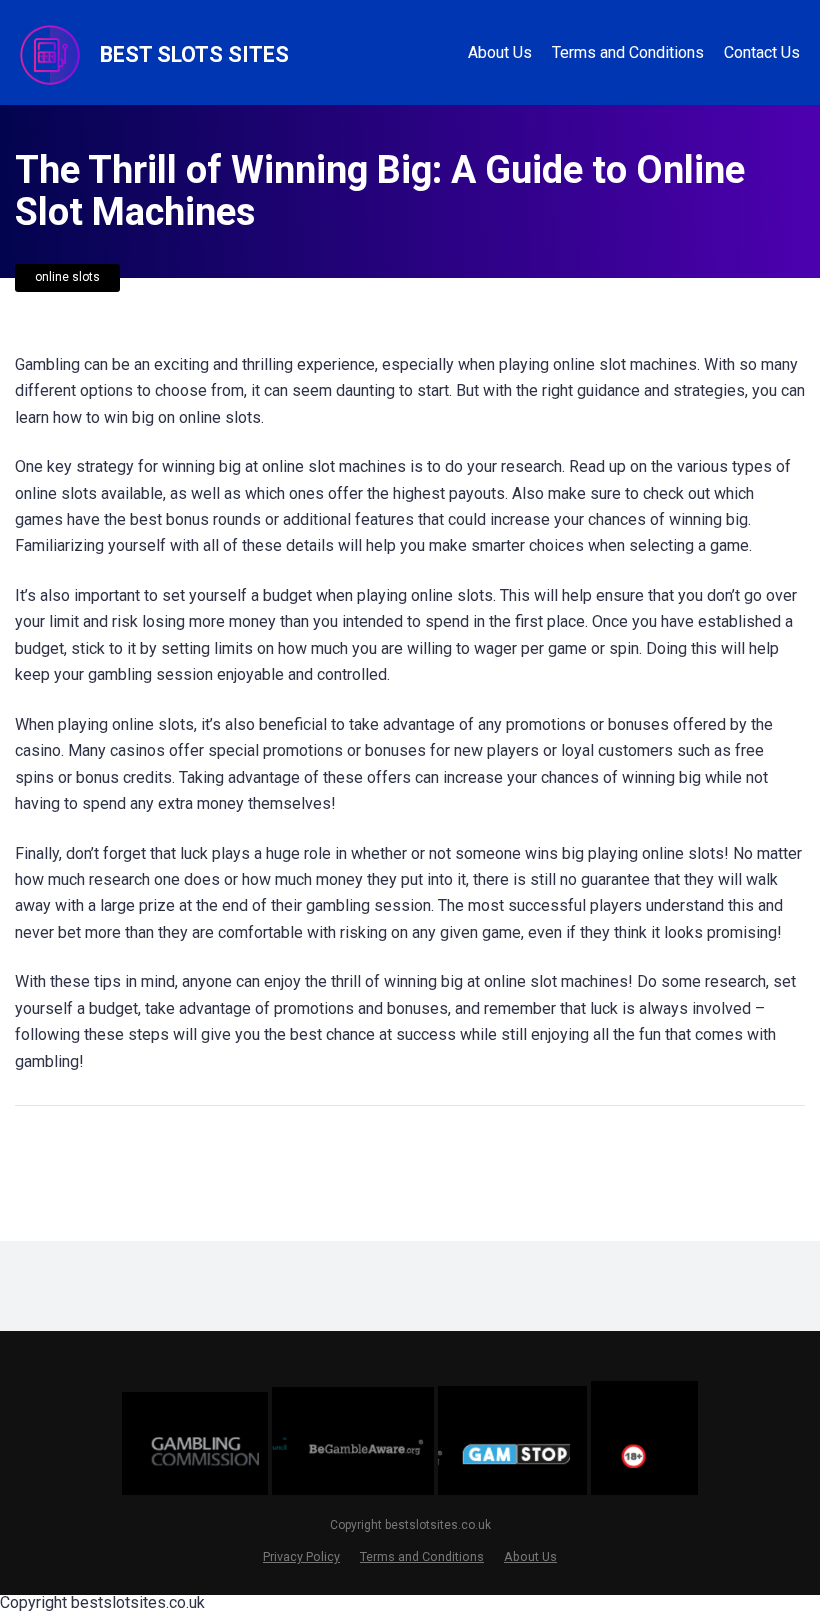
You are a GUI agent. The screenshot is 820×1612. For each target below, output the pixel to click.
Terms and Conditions (628, 52)
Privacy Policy (301, 1556)
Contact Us (762, 52)
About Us (500, 52)
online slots (67, 277)
